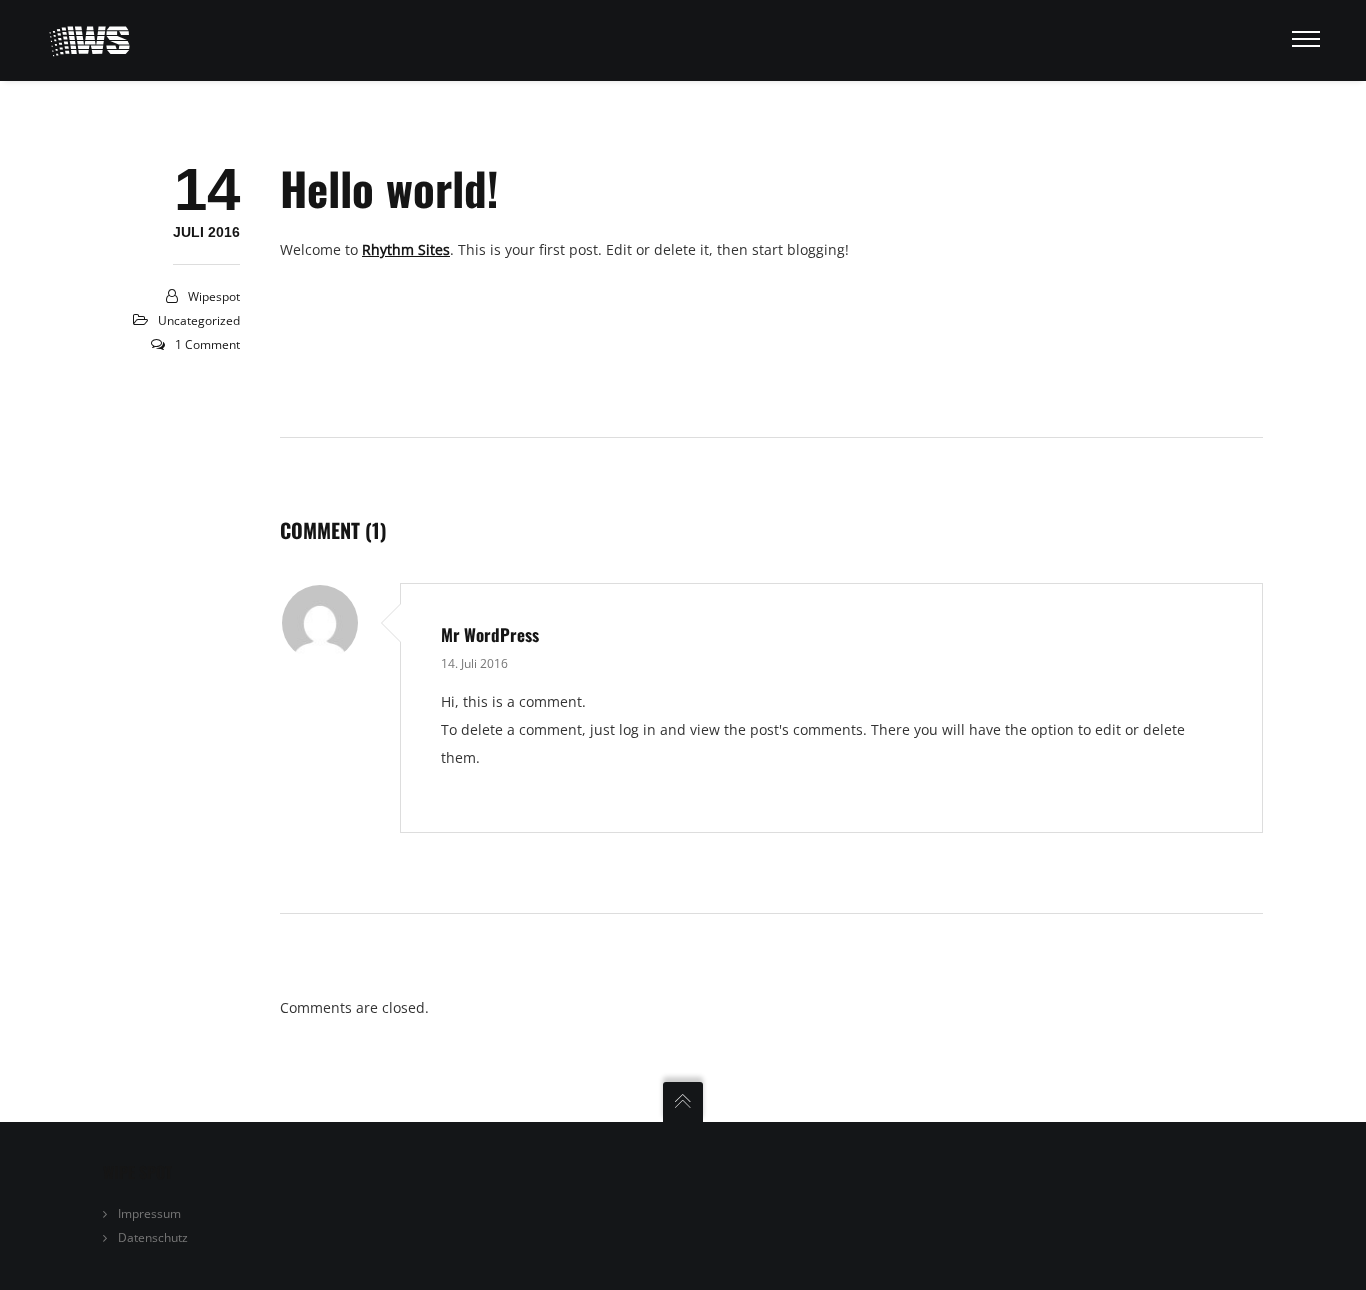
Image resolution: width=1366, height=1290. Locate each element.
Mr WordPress (490, 634)
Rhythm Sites (406, 249)
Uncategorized (199, 320)
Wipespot (214, 296)
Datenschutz (153, 1237)
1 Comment (207, 344)
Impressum (149, 1213)
